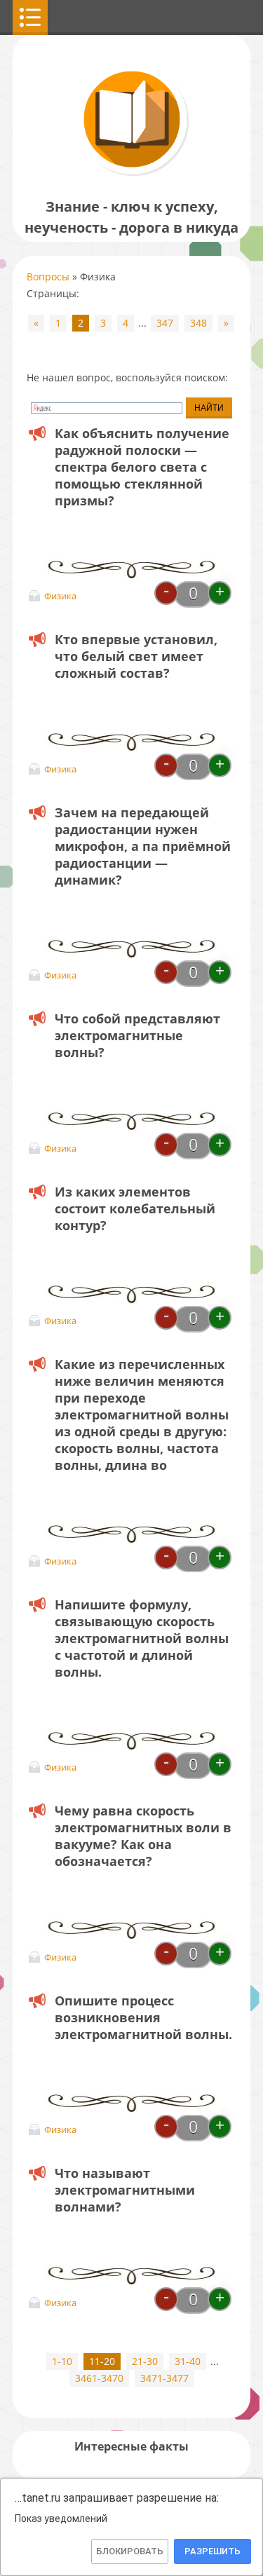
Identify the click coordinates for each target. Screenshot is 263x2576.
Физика (60, 596)
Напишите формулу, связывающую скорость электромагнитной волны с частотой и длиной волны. (142, 1638)
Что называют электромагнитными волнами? (125, 2190)
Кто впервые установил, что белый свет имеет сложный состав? (136, 656)
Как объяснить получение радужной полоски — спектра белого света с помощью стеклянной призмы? (142, 467)
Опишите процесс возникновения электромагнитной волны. (143, 2017)
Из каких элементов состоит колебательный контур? (135, 1208)
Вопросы (48, 277)
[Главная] (132, 175)
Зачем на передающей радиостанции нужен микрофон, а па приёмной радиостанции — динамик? (143, 846)
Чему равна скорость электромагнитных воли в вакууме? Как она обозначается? (143, 1836)
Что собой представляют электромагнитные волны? (137, 1035)
